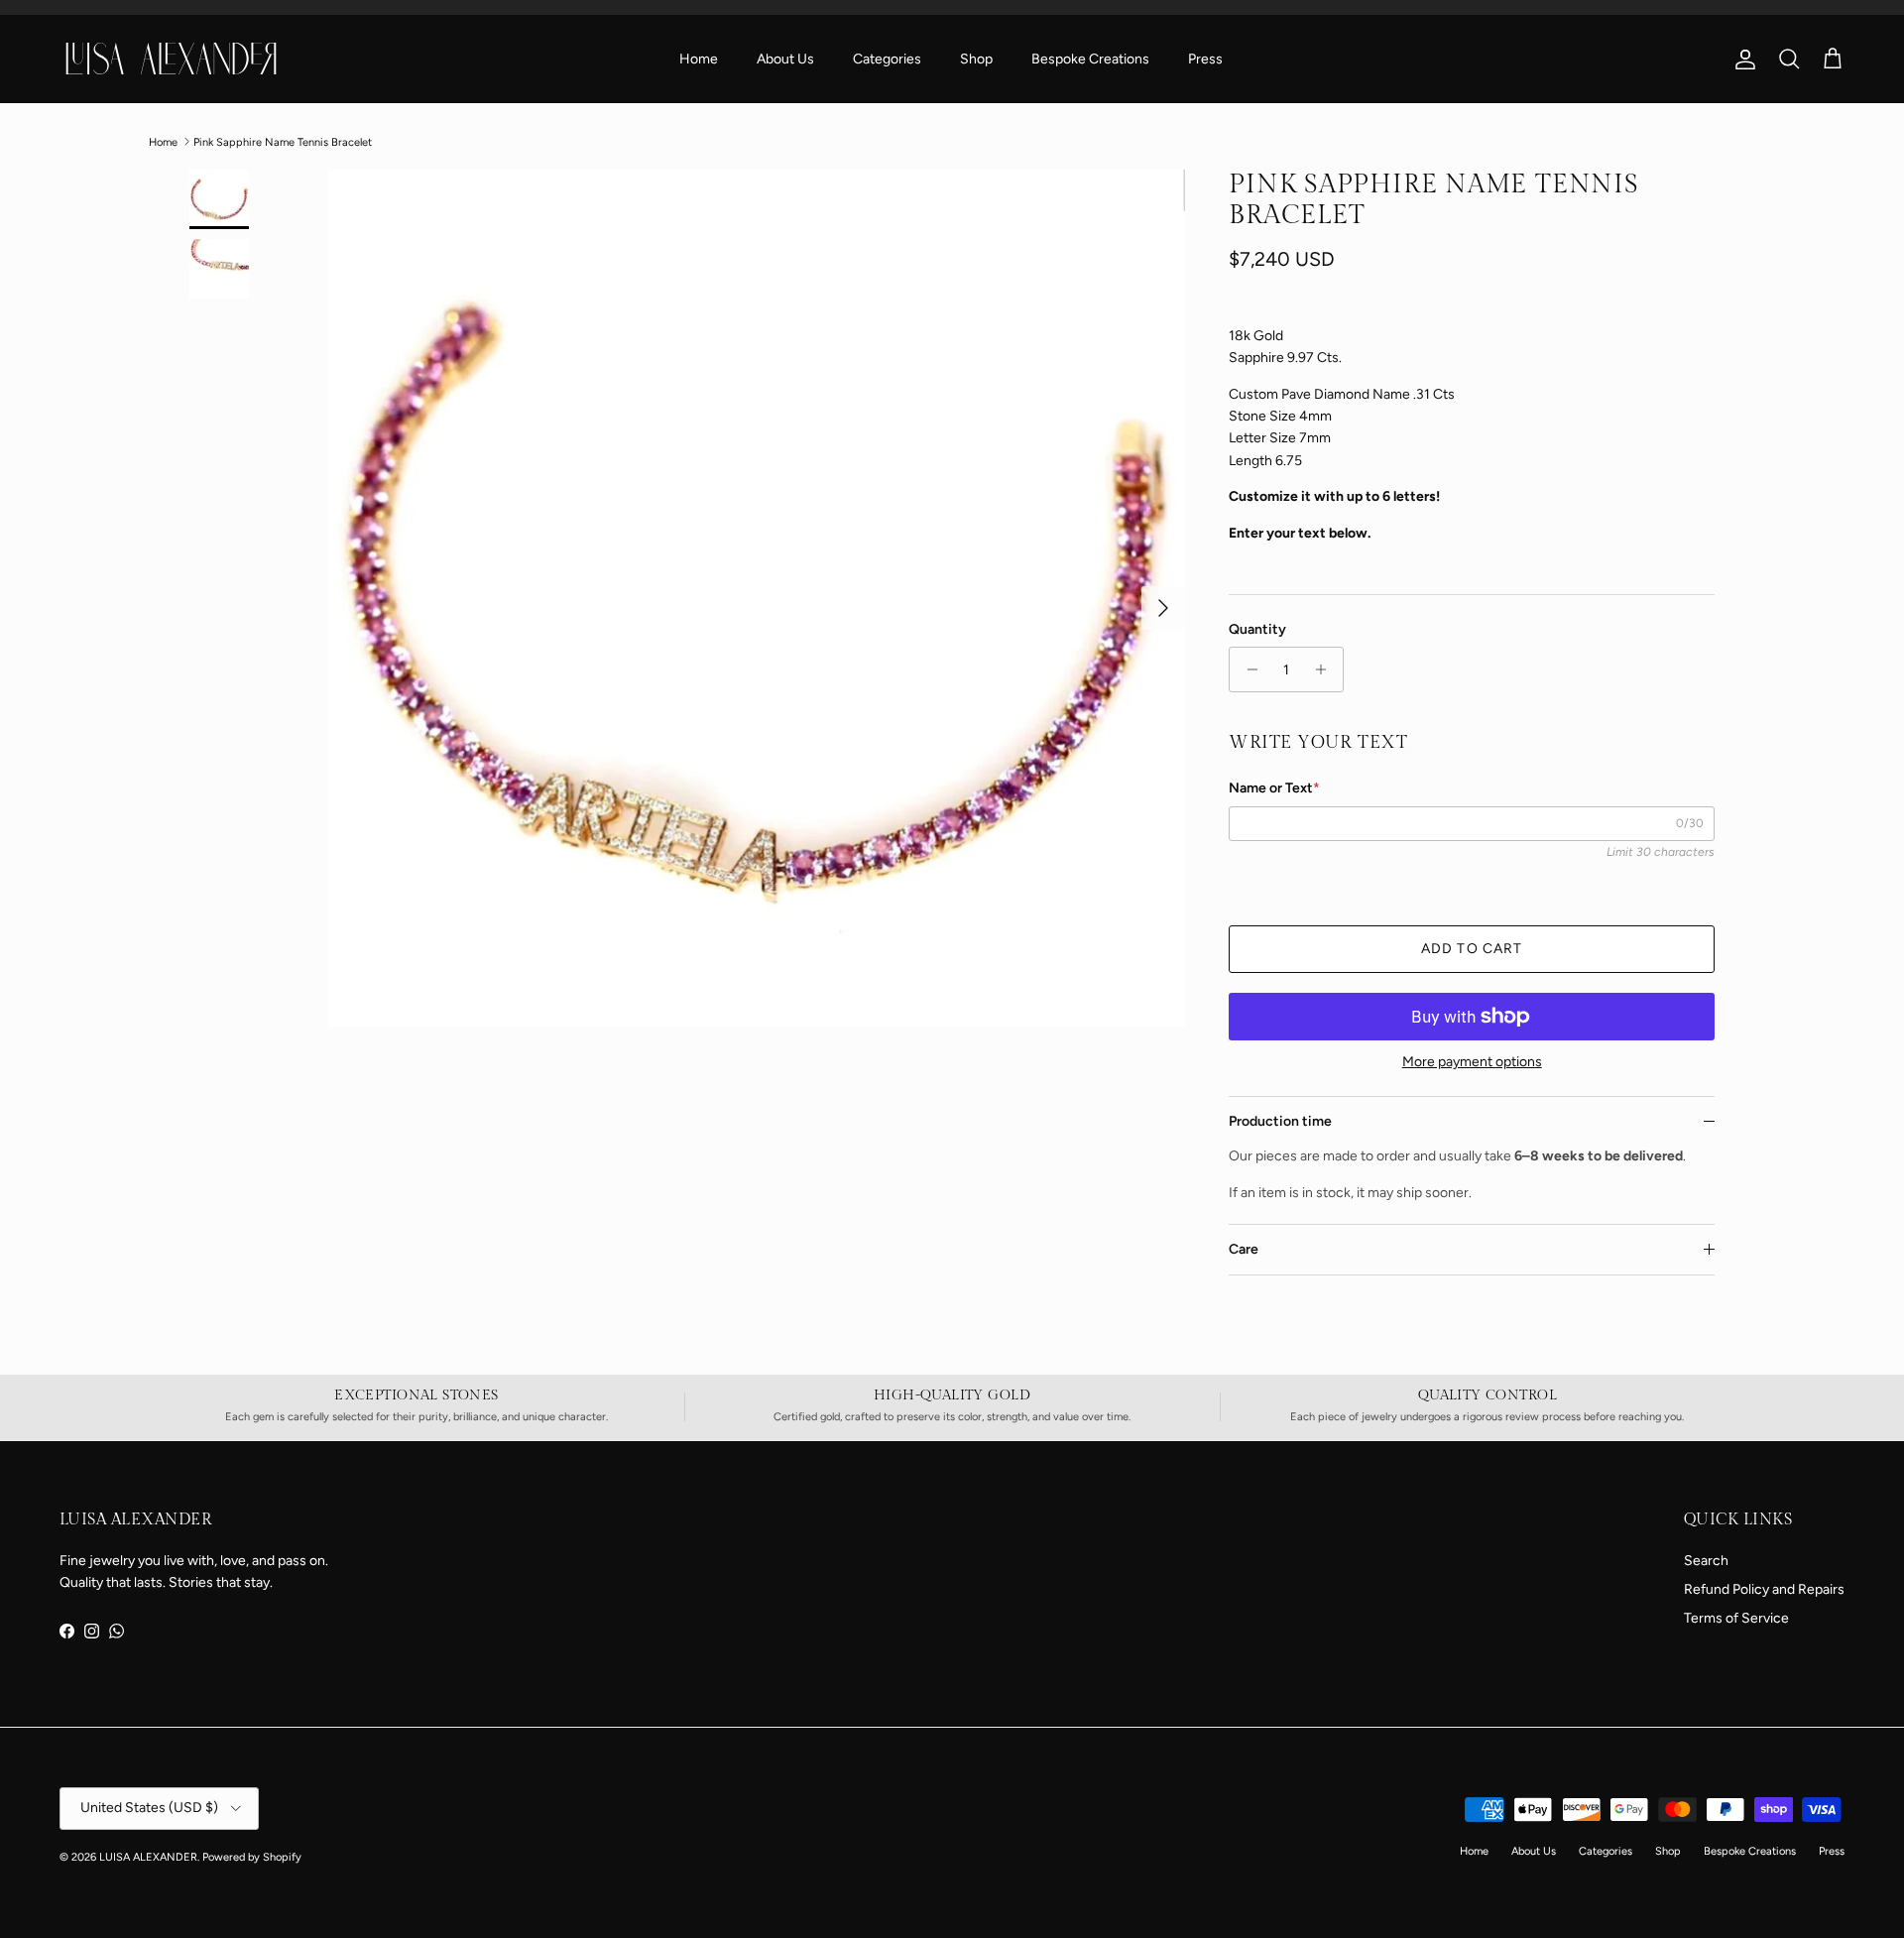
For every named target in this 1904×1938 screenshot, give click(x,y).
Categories (887, 59)
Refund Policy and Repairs (1764, 1589)
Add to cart (1472, 949)
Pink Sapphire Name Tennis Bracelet (283, 141)
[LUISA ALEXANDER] (171, 59)
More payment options (1472, 1062)
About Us (785, 59)
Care (1244, 1249)
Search (1706, 1561)
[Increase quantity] (1325, 669)
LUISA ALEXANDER (148, 1857)
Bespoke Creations (1090, 59)
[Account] (1741, 60)
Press (1205, 59)
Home (699, 59)
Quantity (1257, 629)
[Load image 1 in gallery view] (757, 598)
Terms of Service (1736, 1618)
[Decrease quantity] (1247, 669)
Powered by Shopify (252, 1857)
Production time (1280, 1121)
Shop (976, 59)
